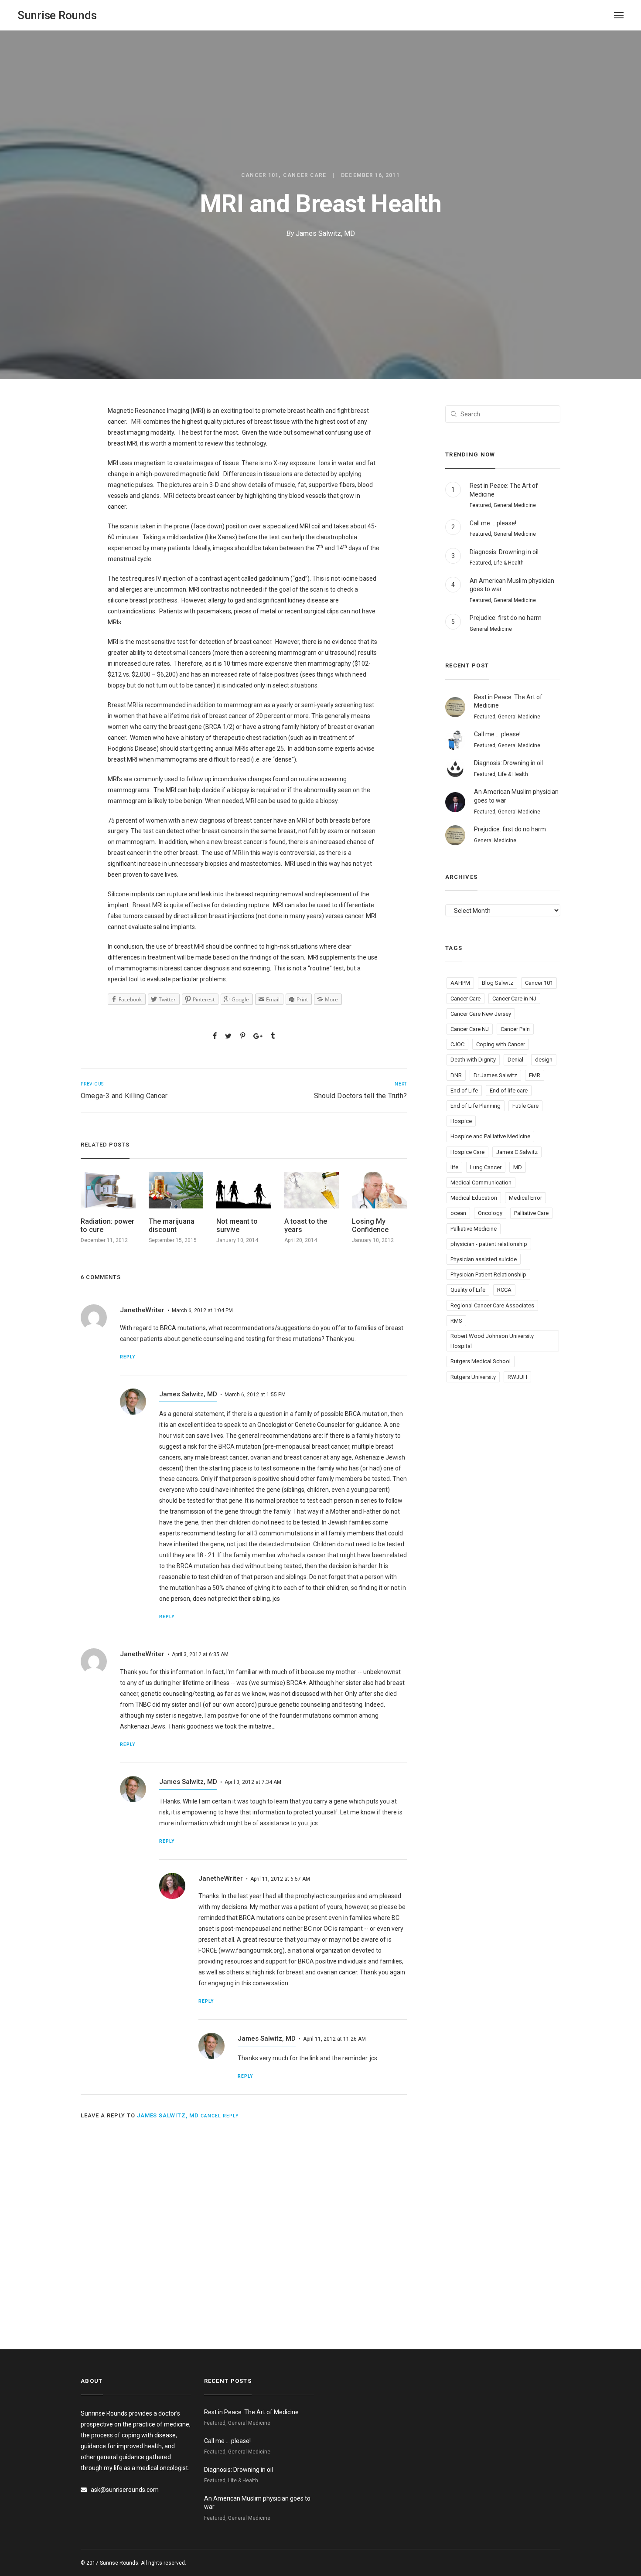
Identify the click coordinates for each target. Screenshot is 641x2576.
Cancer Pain (515, 1029)
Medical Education (474, 1198)
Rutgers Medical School (481, 1361)
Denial (515, 1060)
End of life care (509, 1091)
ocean (458, 1213)
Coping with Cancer (501, 1044)
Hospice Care (467, 1152)
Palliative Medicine (474, 1229)
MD (518, 1167)
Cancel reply (220, 2116)
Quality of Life (468, 1290)
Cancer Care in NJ (514, 999)
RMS (456, 1321)
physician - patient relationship (489, 1244)
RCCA (504, 1290)
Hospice (461, 1121)
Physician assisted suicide (484, 1259)
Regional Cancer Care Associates (492, 1305)
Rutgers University (473, 1377)
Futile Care (525, 1106)
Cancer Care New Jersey (481, 1014)
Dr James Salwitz (495, 1075)
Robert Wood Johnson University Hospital (492, 1341)
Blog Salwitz (498, 983)
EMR (535, 1075)
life (454, 1167)
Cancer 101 (260, 175)
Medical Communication (481, 1183)
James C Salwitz (517, 1152)
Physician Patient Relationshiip (488, 1274)
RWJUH (517, 1377)
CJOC (457, 1044)
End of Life (464, 1091)
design (544, 1060)
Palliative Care (531, 1213)
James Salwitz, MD (325, 233)
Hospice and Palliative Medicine (490, 1136)
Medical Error (525, 1198)
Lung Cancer (486, 1167)
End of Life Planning (476, 1106)
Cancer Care (305, 175)
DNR (456, 1075)
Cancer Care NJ (470, 1029)
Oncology (490, 1213)
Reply (128, 1357)
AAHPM (460, 983)
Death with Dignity (473, 1060)
